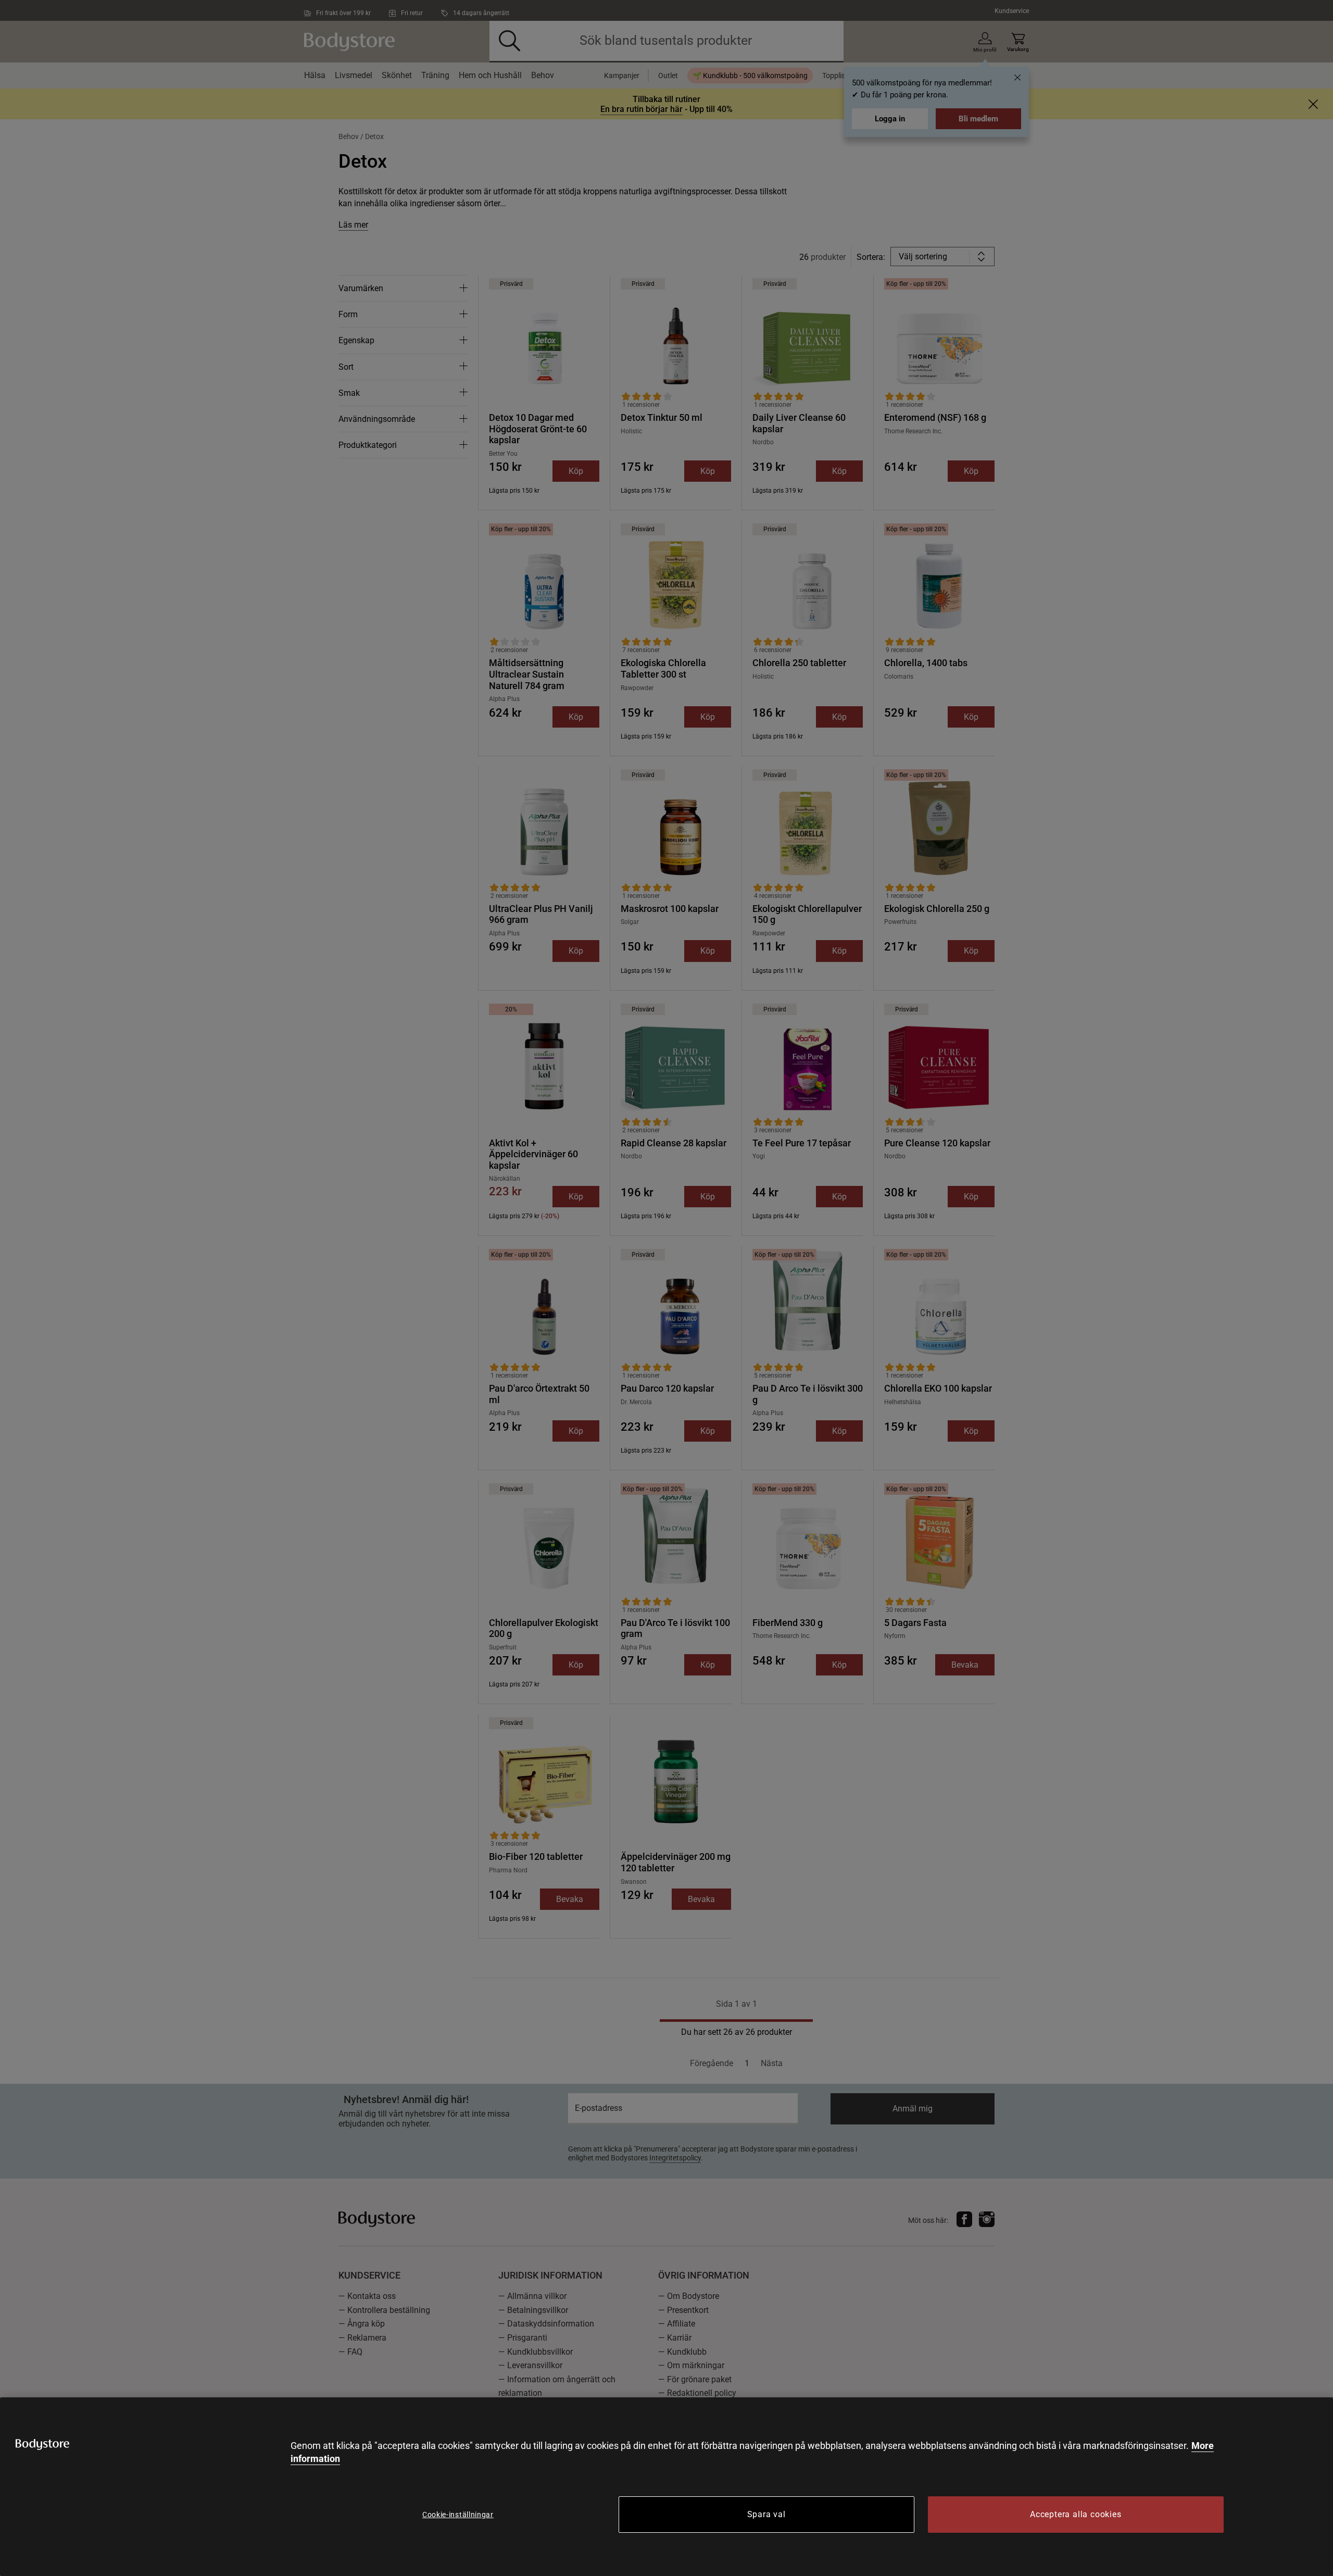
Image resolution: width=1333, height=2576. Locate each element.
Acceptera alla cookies (1076, 2514)
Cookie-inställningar (458, 2515)
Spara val (766, 2514)
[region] (666, 2487)
